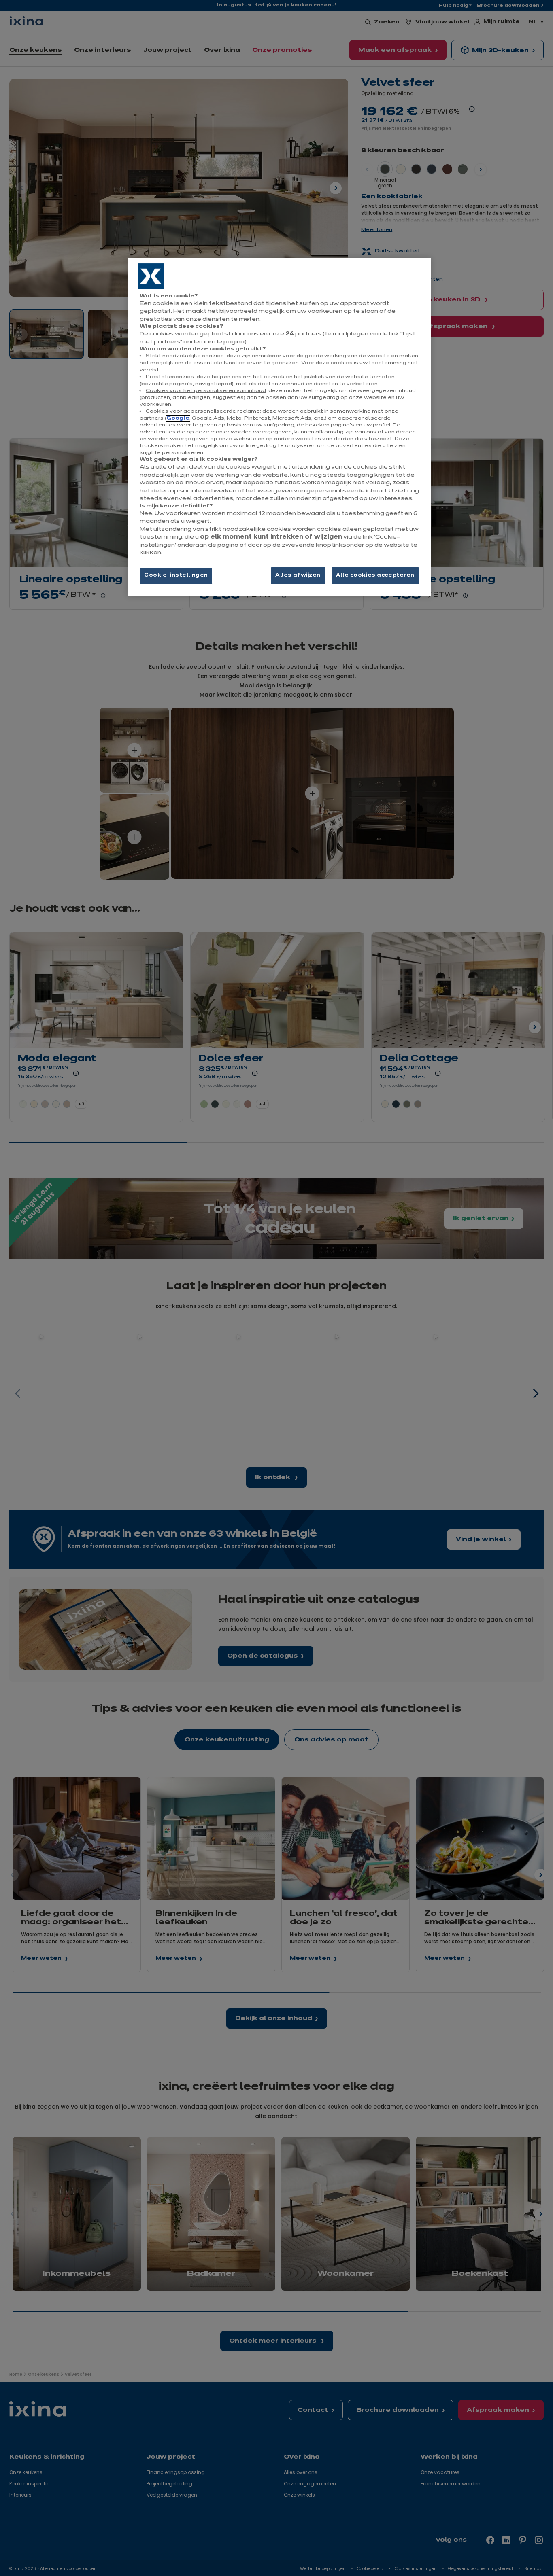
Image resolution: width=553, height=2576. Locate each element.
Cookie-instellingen (176, 575)
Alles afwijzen (298, 575)
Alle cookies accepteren (375, 575)
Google (178, 418)
